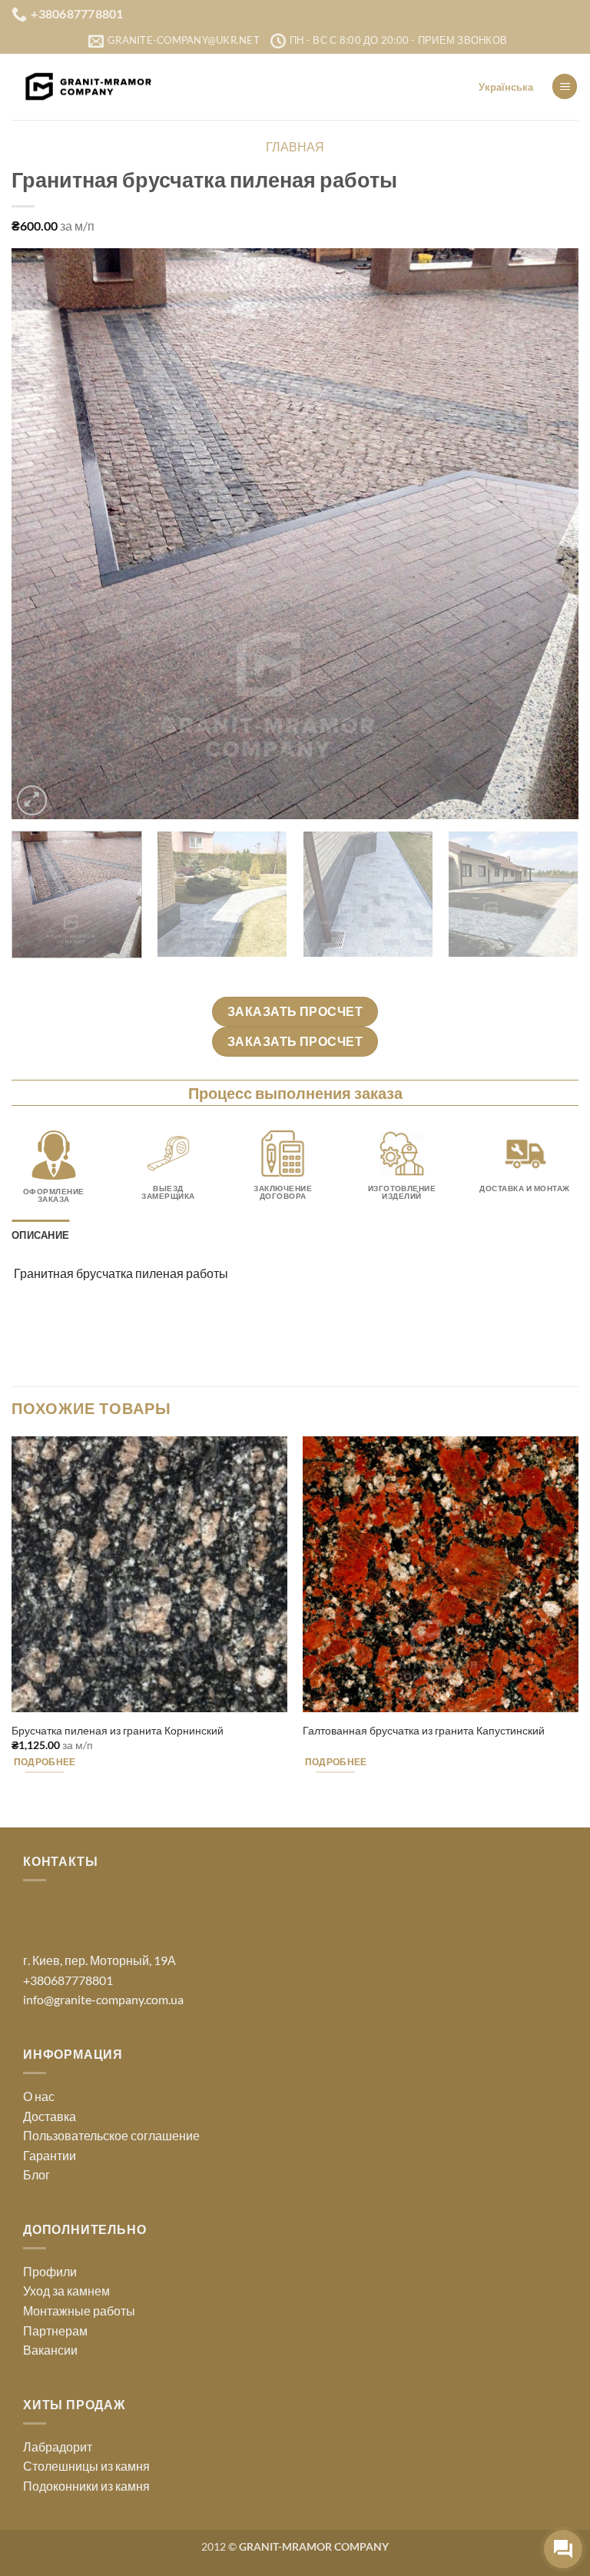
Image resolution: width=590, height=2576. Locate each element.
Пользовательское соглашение (111, 2135)
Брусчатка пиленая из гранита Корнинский (118, 1730)
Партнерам (55, 2330)
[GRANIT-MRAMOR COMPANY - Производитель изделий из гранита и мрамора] (88, 87)
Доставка (50, 2116)
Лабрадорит (58, 2447)
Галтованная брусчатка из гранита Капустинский (424, 1730)
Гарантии (50, 2155)
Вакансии (50, 2350)
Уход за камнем (66, 2291)
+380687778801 (68, 1980)
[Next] (548, 534)
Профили (50, 2271)
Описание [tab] (40, 1235)
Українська (506, 87)
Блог (36, 2174)
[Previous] (42, 534)
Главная (295, 146)
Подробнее (45, 1762)
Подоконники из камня (86, 2486)
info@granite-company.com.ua (103, 1999)
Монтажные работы (79, 2310)
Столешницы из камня (86, 2466)
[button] (565, 86)
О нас (39, 2096)
